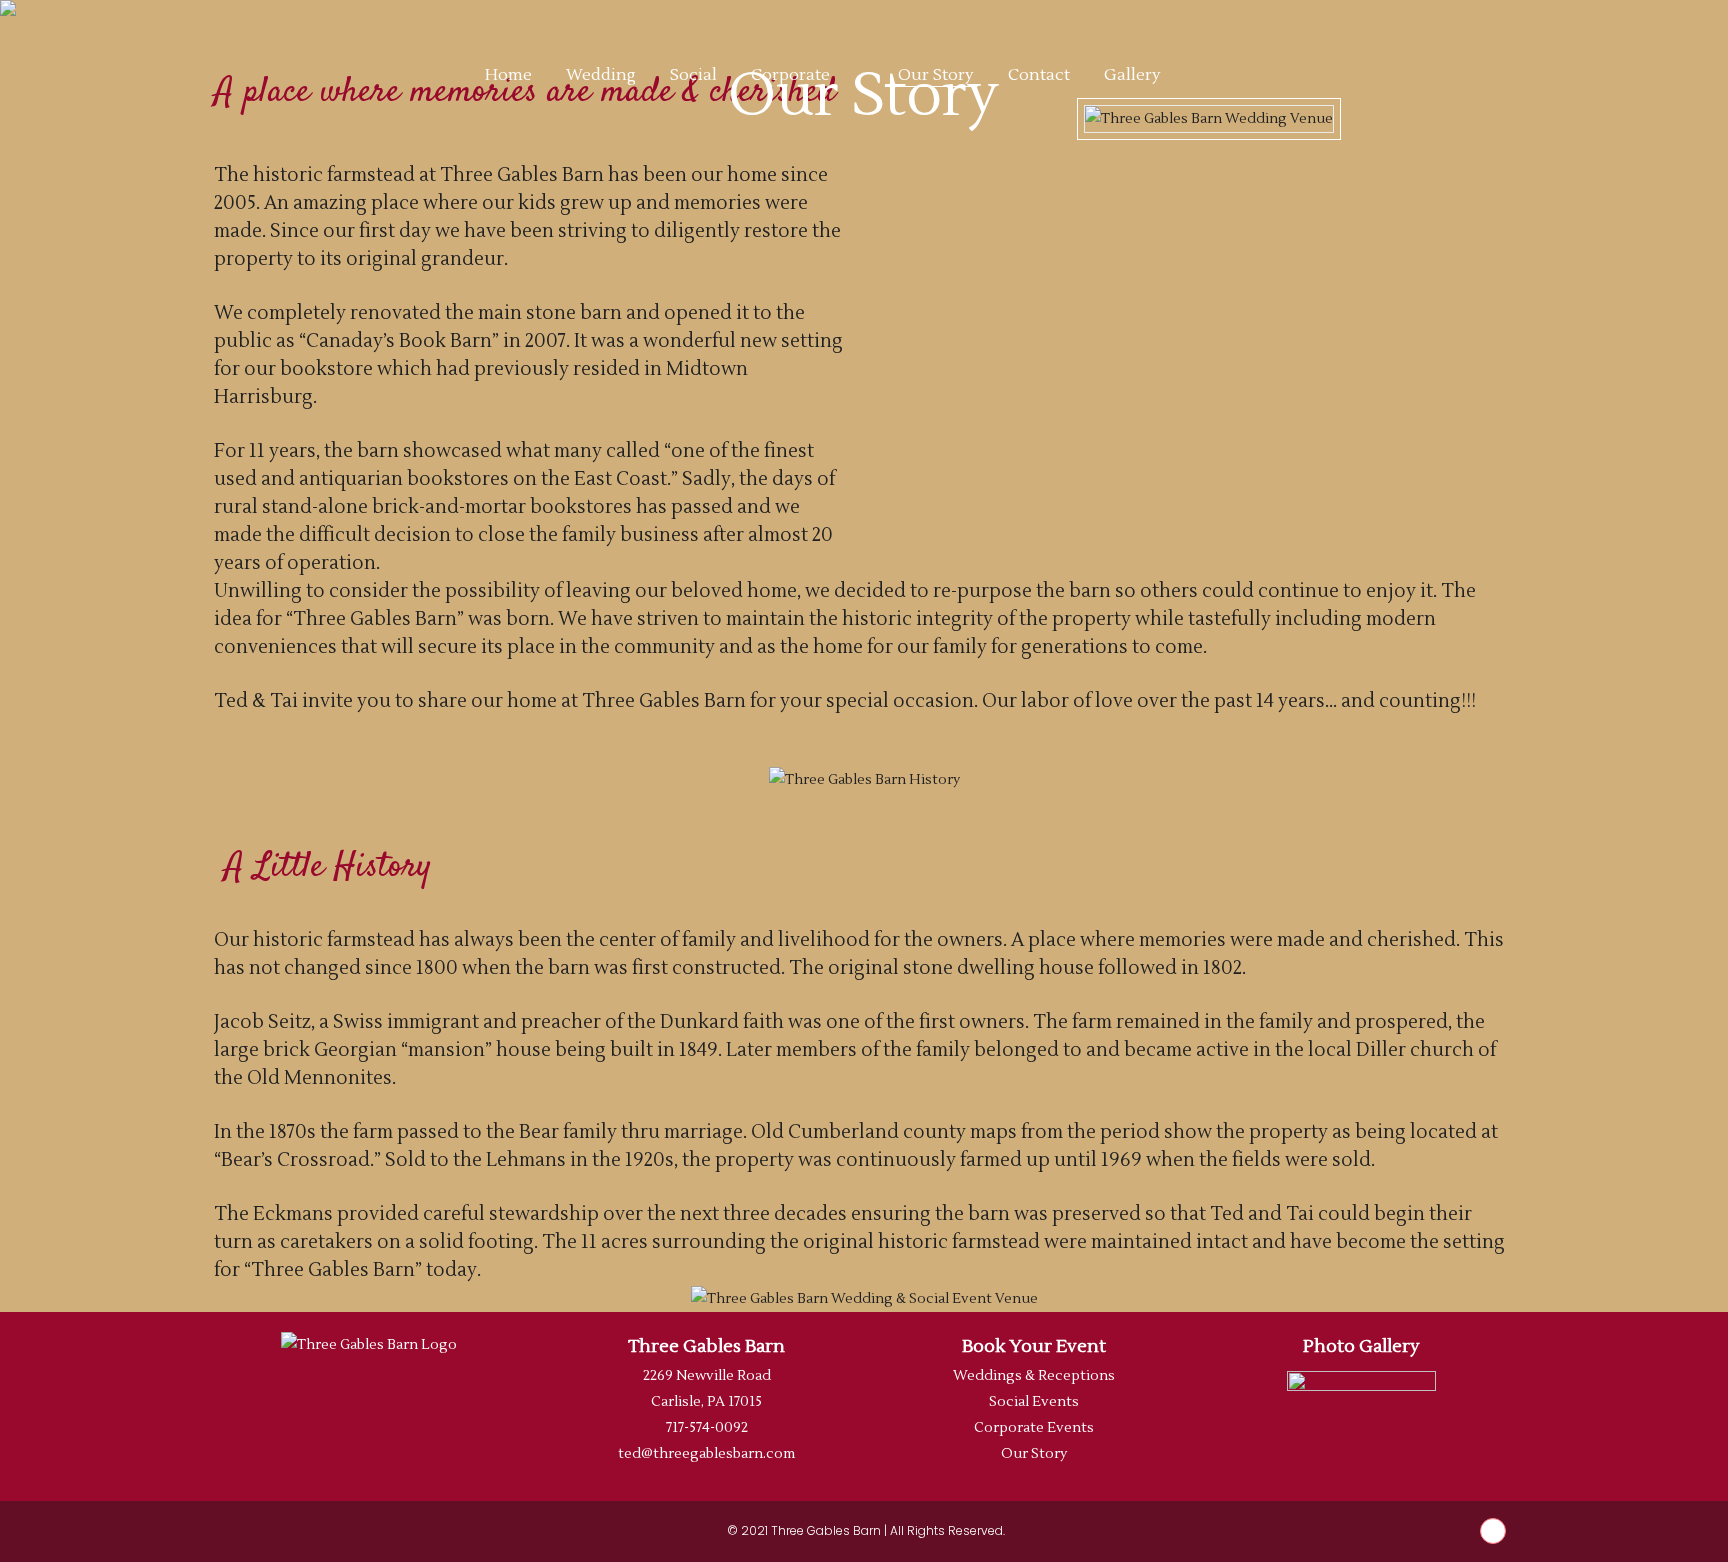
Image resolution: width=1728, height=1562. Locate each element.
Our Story (1034, 1454)
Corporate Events (1034, 1428)
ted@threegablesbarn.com (706, 1454)
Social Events (1034, 1402)
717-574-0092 (707, 1428)
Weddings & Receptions (1034, 1376)
